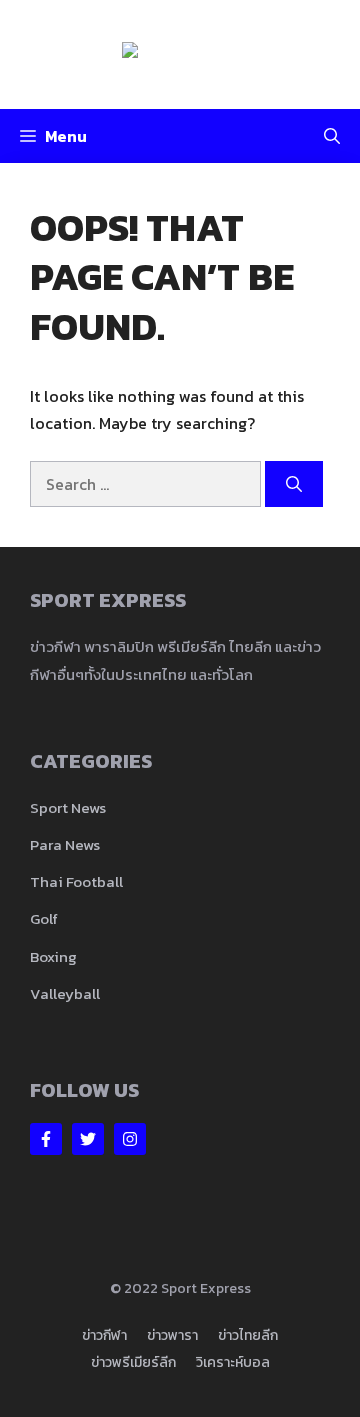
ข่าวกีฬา (104, 1335)
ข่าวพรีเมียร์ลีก (133, 1362)
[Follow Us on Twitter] (88, 1139)
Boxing (53, 956)
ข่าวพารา (172, 1335)
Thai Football (76, 881)
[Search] (294, 484)
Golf (44, 918)
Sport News (68, 807)
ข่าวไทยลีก (248, 1335)
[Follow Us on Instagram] (130, 1139)
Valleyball (65, 993)
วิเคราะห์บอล (233, 1362)
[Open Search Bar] (332, 136)
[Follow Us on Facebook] (46, 1139)
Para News (65, 844)
